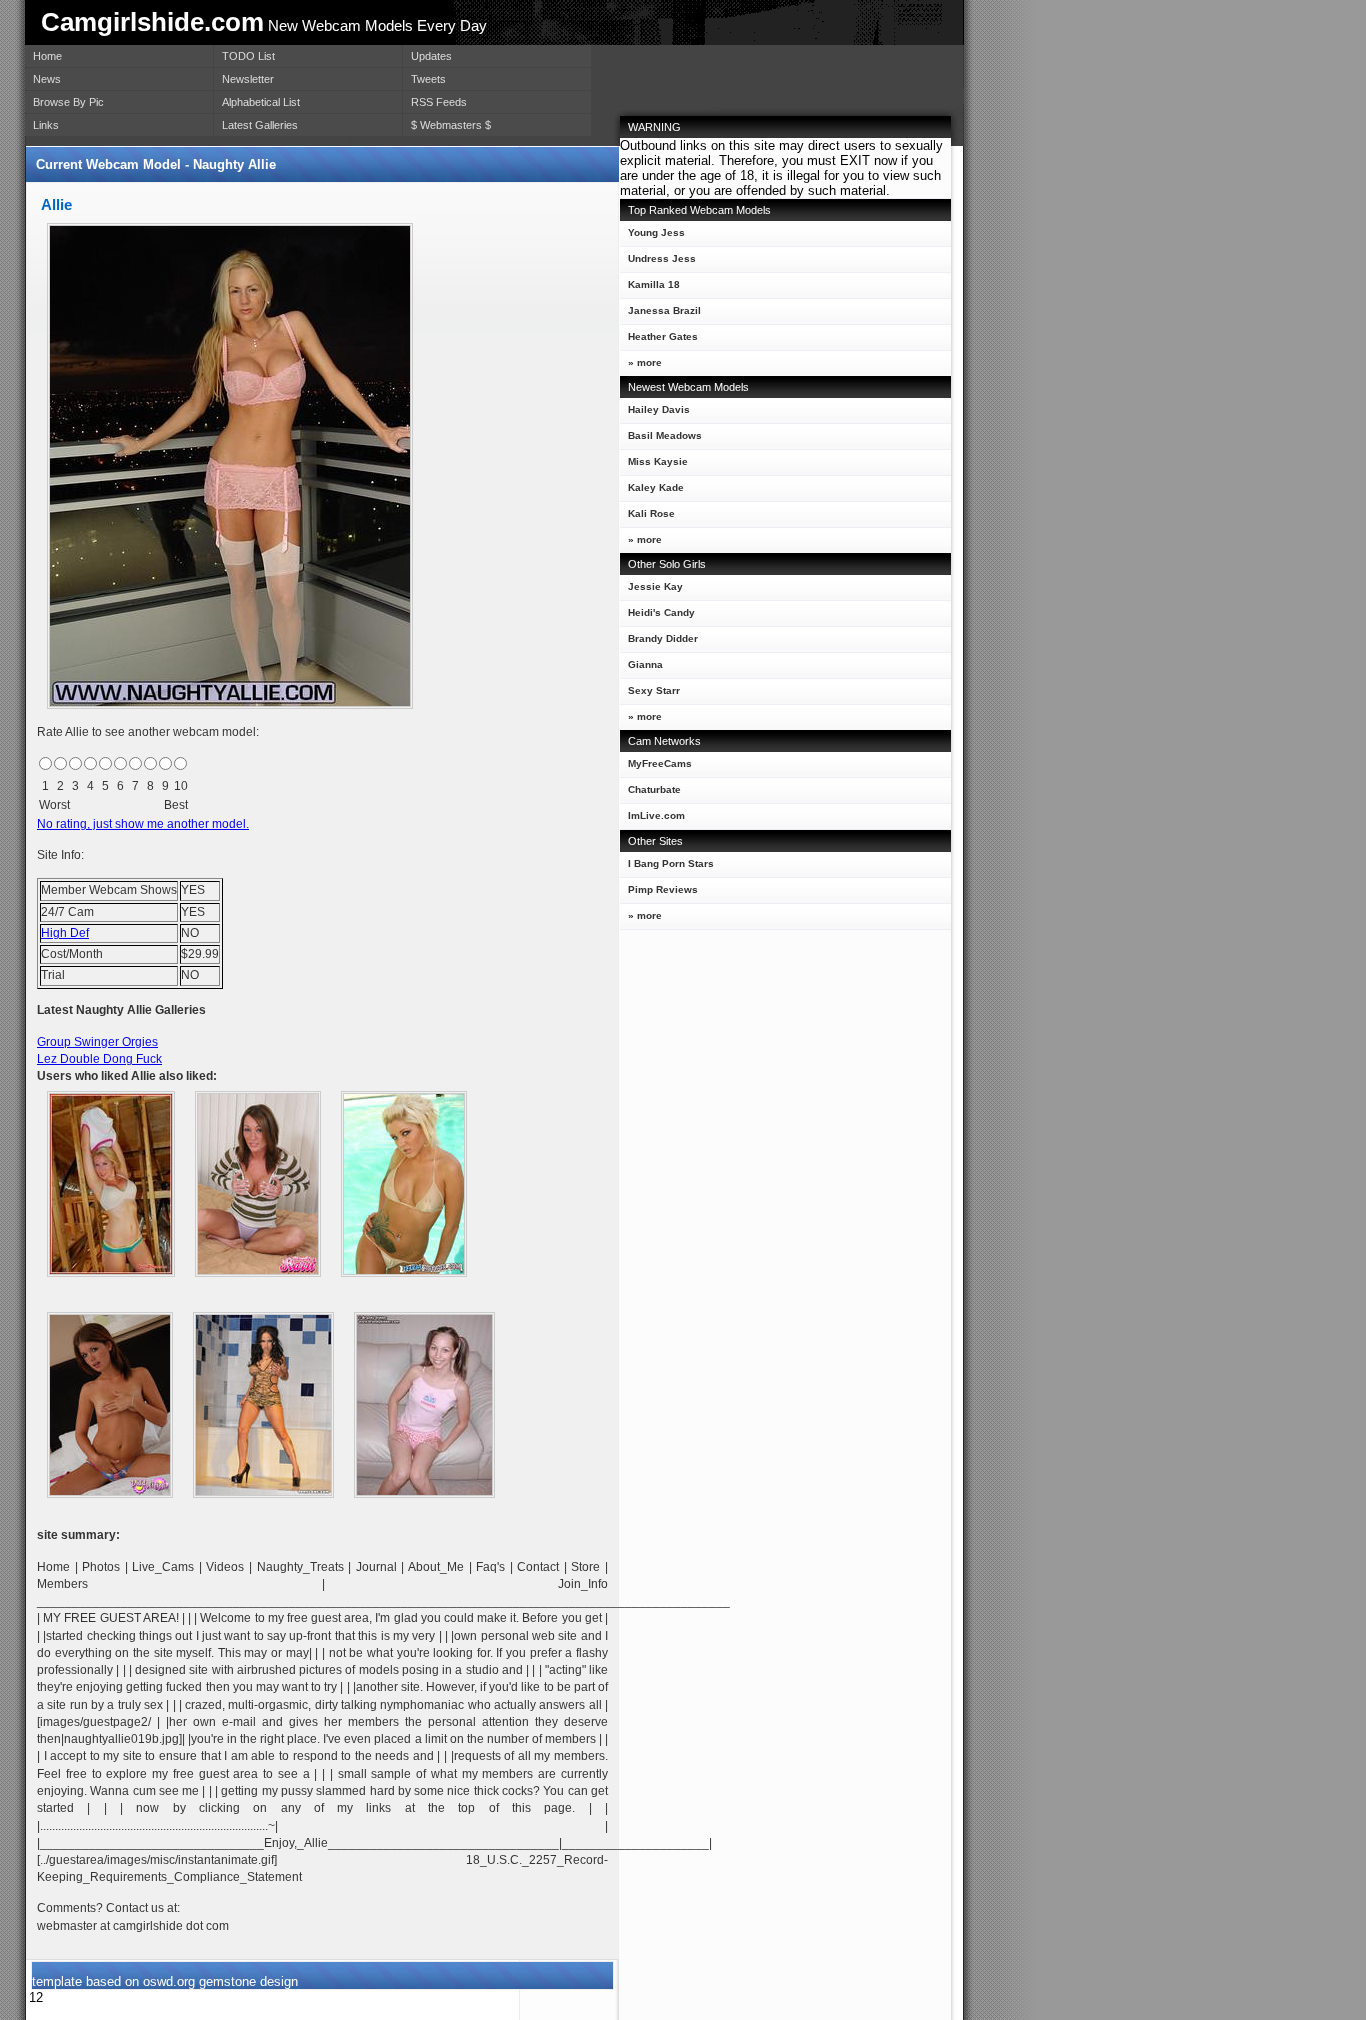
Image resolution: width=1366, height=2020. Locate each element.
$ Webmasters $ (451, 125)
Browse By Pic (68, 102)
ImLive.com (656, 815)
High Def (65, 933)
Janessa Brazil (664, 310)
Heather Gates (663, 336)
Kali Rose (651, 513)
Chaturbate (654, 789)
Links (46, 125)
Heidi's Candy (661, 612)
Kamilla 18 (654, 284)
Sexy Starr (654, 690)
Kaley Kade (656, 487)
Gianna (645, 664)
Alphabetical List (261, 102)
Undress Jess (662, 258)
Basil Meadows (665, 435)
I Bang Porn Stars (671, 863)
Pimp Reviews (663, 889)
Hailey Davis (659, 409)
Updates (431, 56)
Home (47, 56)
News (47, 79)
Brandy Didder (663, 638)
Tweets (428, 79)
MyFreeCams (660, 763)
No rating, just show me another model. (143, 824)
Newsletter (248, 79)
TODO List (248, 56)
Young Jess (656, 232)
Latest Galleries (260, 125)
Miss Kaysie (658, 461)
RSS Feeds (439, 102)
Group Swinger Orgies (97, 1042)
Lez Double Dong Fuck (99, 1059)
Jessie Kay (655, 586)
